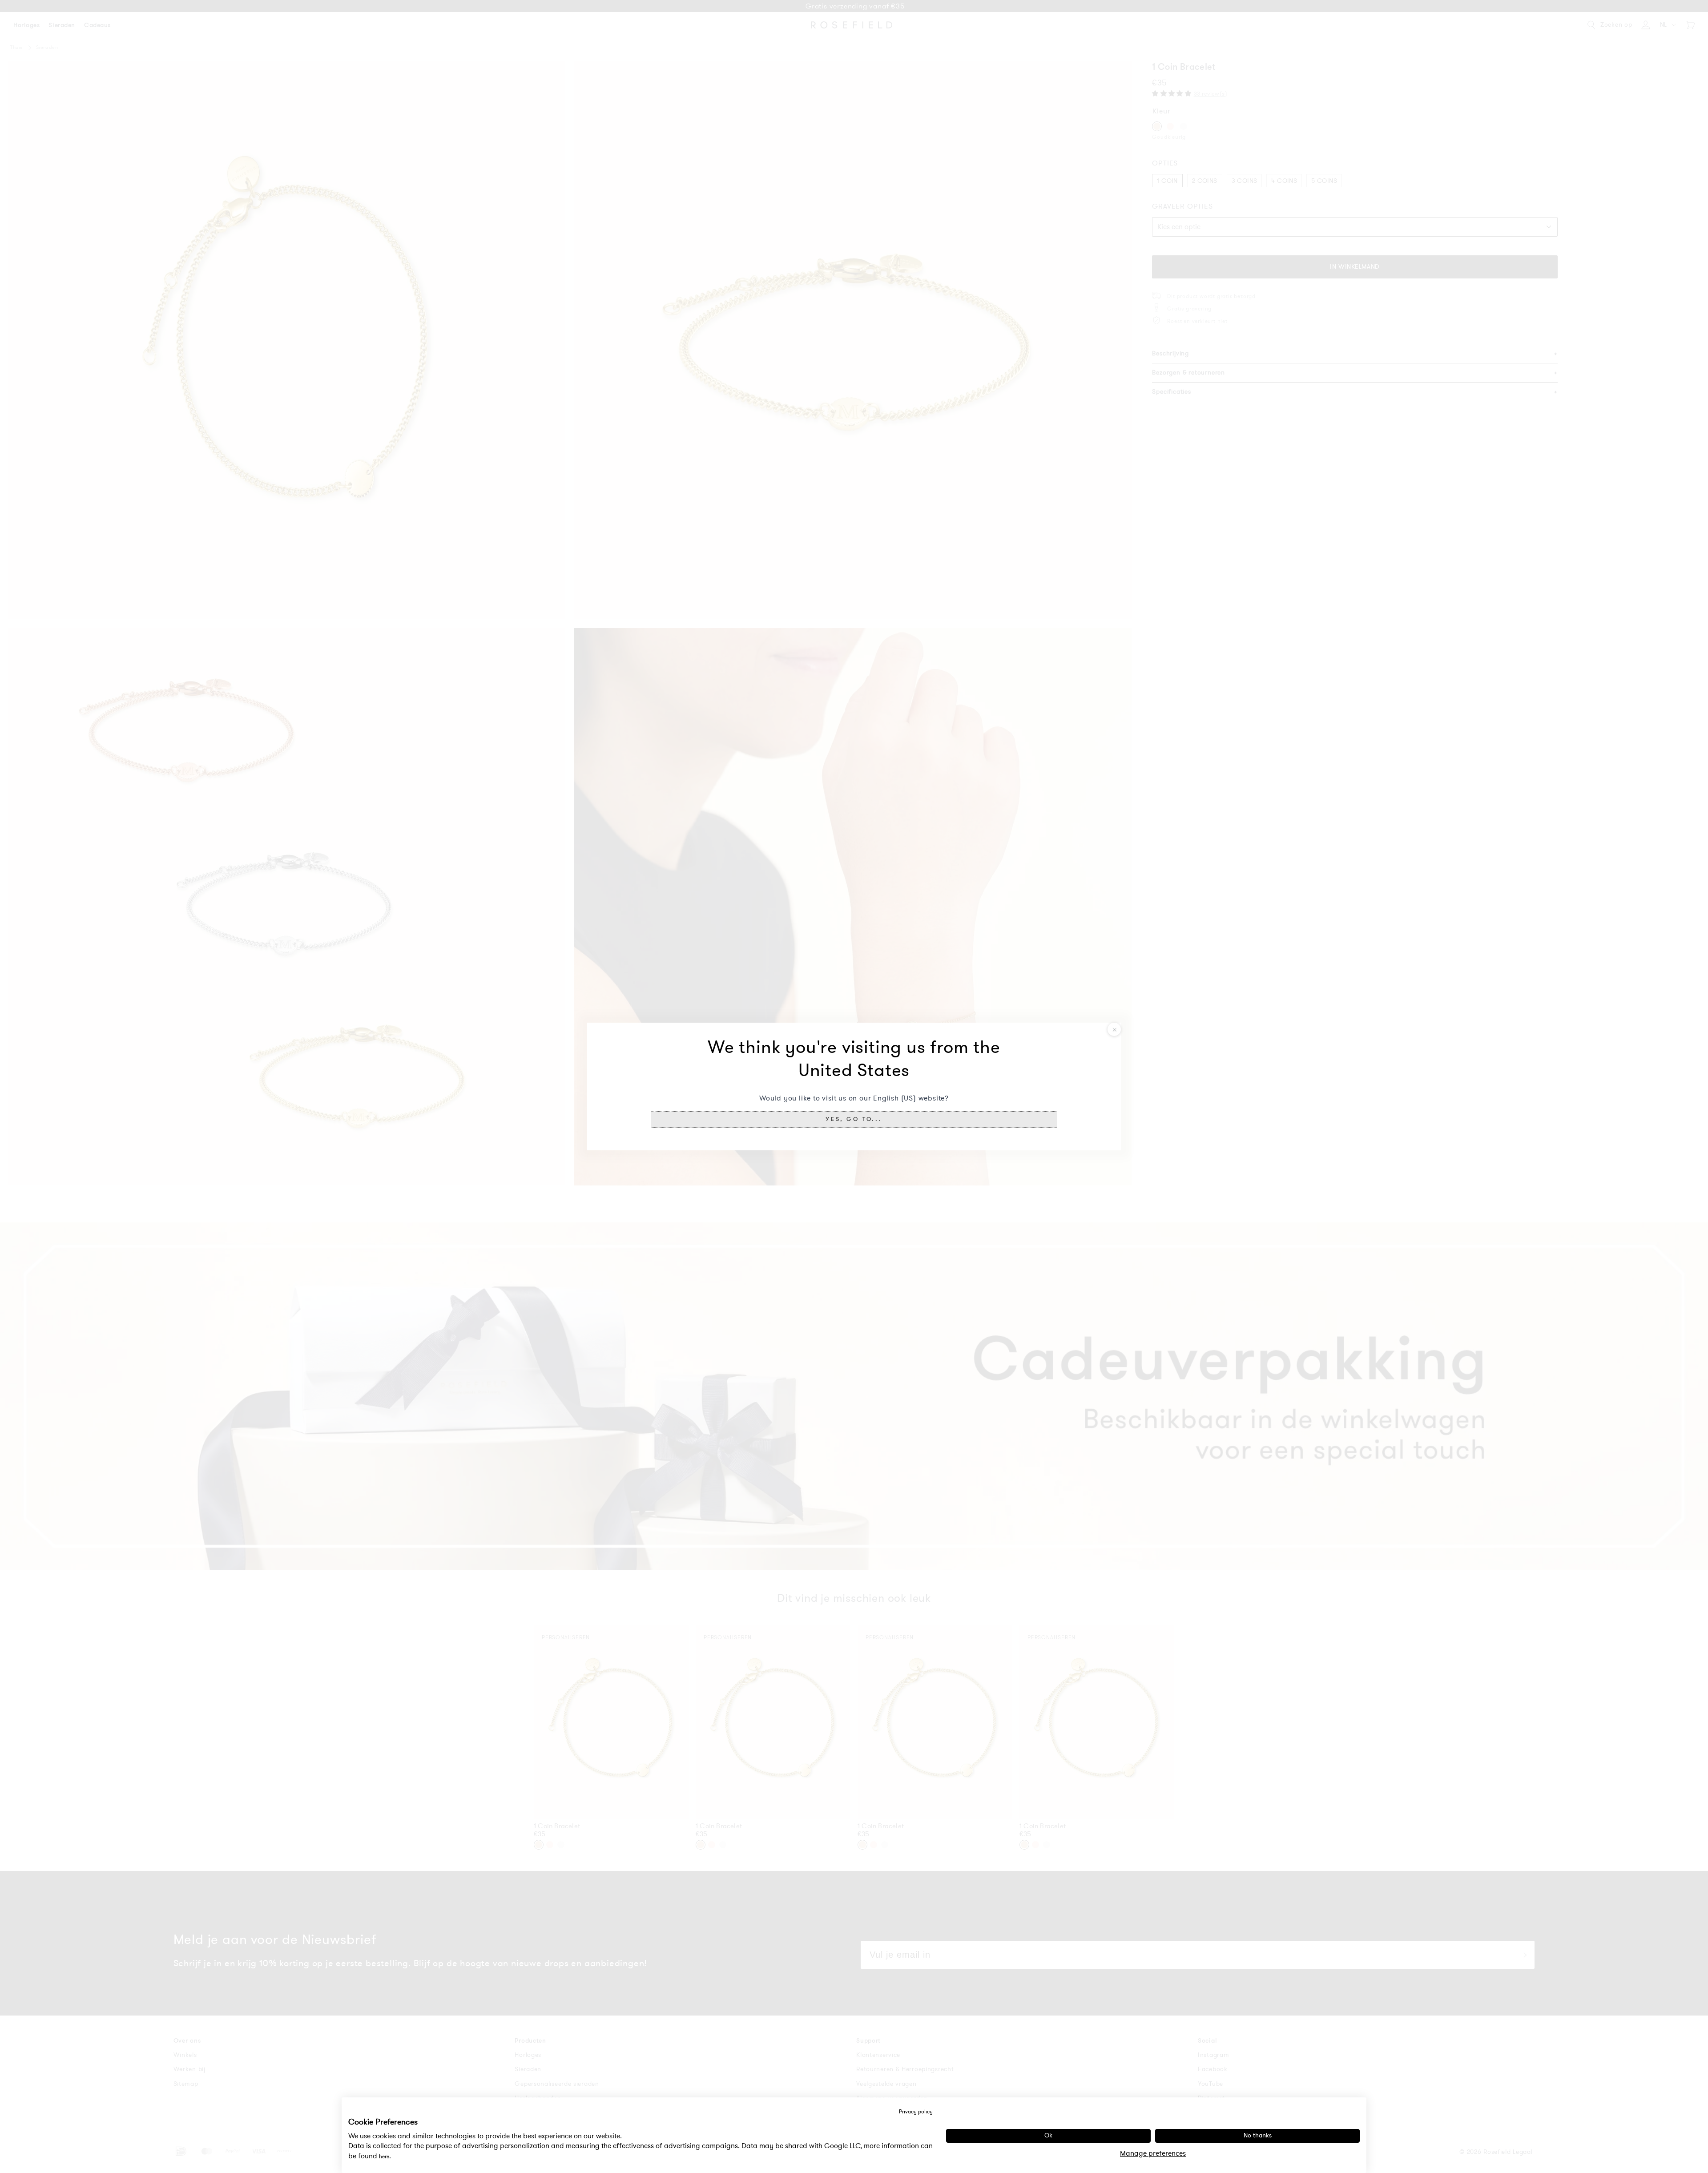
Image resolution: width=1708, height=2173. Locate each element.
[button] (854, 1119)
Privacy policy (916, 2112)
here (384, 2157)
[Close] (1114, 1029)
